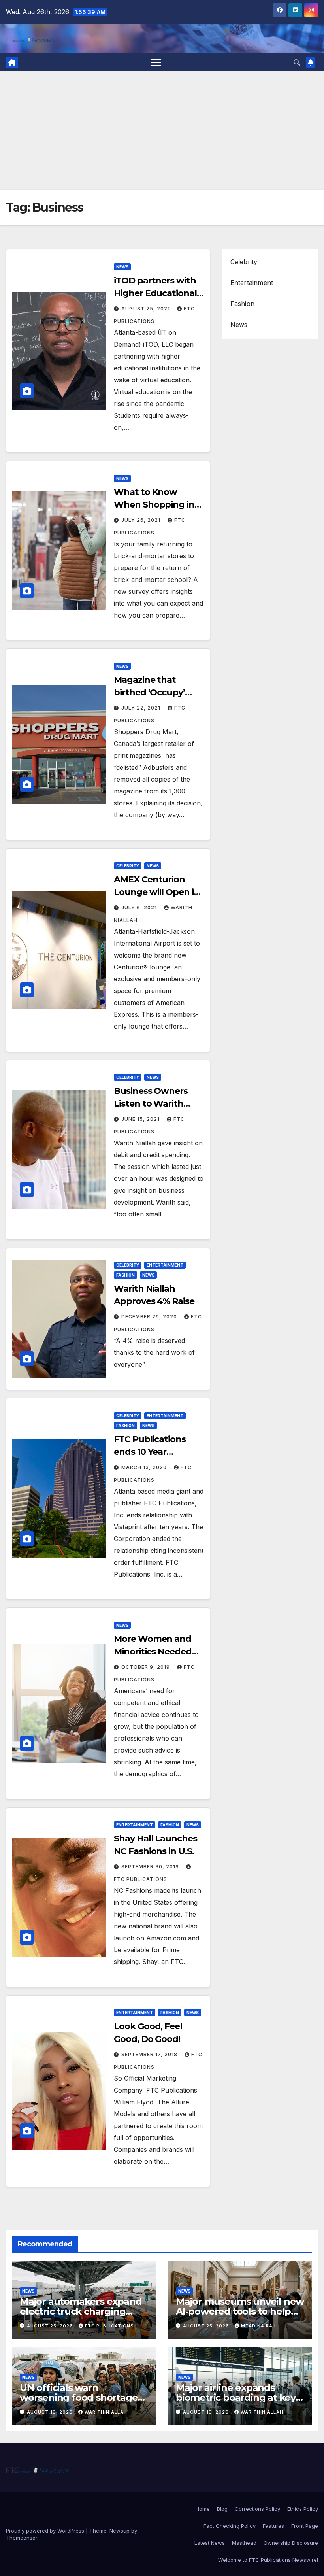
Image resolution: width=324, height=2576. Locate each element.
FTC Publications (109, 2326)
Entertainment (165, 1265)
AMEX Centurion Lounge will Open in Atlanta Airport (156, 892)
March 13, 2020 (145, 1467)
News (122, 267)
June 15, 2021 (141, 1119)
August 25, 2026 (51, 2326)
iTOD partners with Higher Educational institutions (155, 293)
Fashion (125, 1275)
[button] (297, 62)
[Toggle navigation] (156, 62)
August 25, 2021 (146, 309)
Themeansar (22, 2538)
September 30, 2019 (151, 1867)
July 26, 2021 (142, 520)
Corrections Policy (257, 2509)
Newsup (120, 2531)
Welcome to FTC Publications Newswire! (268, 2560)
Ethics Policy (303, 2509)
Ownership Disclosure (291, 2543)
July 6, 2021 (140, 907)
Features (273, 2526)
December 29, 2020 (150, 1317)
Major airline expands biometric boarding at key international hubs (236, 2398)
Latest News (210, 2543)
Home (203, 2509)
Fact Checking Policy (230, 2526)
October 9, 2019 (146, 1667)
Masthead (244, 2543)
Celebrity (128, 866)
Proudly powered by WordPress (46, 2531)
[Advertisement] (162, 130)
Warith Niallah (106, 2412)
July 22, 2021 (142, 708)
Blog (222, 2509)
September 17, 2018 (150, 2054)
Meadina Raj (258, 2326)
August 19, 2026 (51, 2412)
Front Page (305, 2526)
